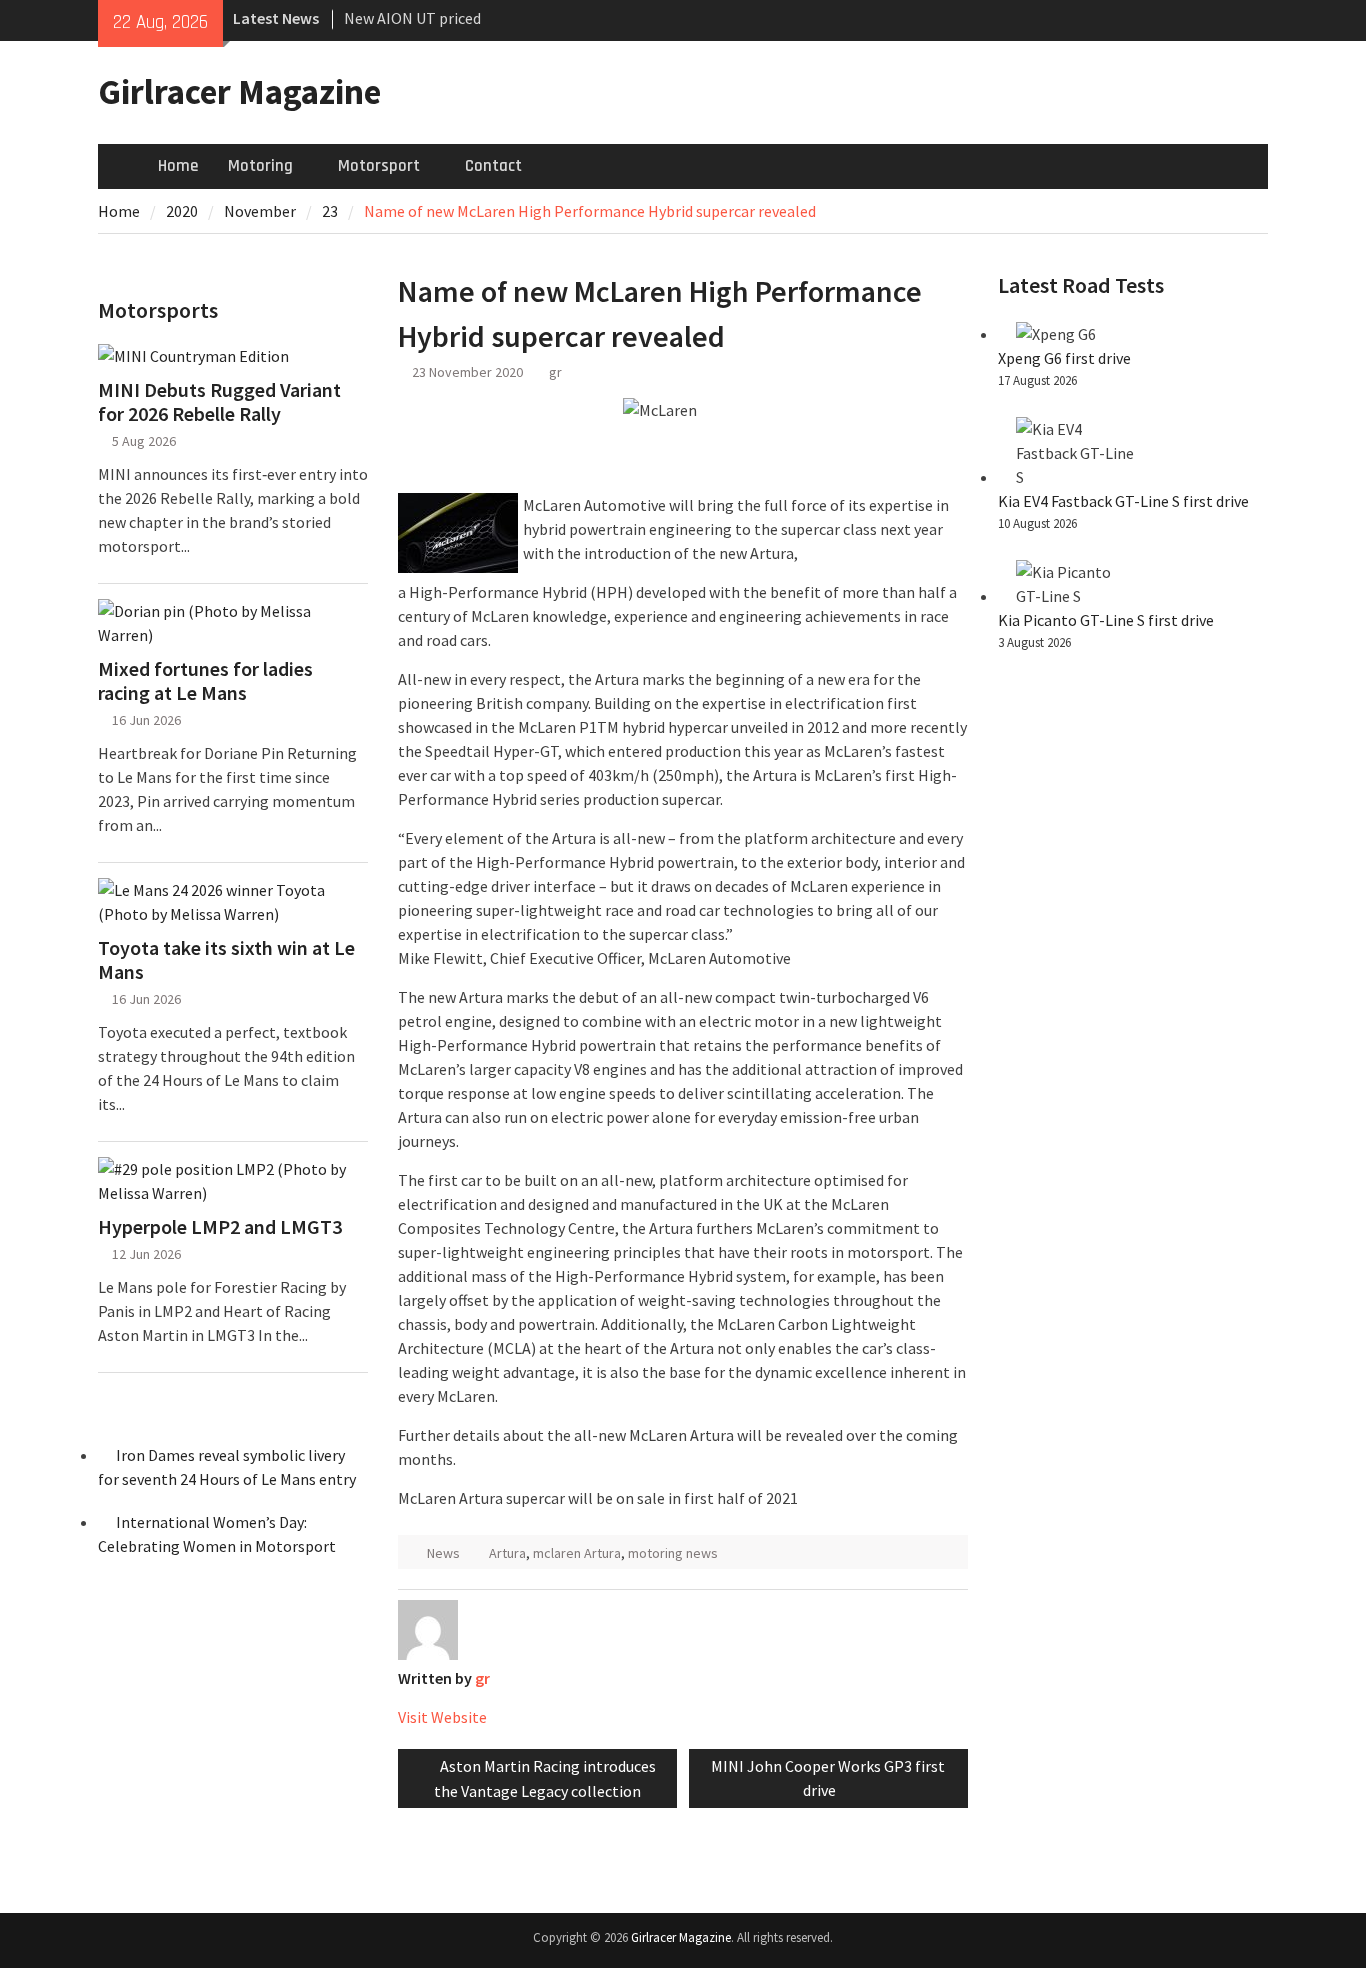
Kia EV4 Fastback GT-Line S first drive (1123, 501)
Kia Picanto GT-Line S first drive (1106, 620)
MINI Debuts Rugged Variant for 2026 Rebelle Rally (219, 402)
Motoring (260, 166)
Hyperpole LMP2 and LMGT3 (220, 1227)
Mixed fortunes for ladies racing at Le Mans (205, 681)
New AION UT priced (412, 18)
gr (555, 372)
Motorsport (379, 166)
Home (178, 166)
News (443, 1553)
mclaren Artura (577, 1553)
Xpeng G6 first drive (1064, 358)
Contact (493, 166)
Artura (507, 1553)
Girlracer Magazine (239, 92)
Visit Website (442, 1717)
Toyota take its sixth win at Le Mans (226, 960)
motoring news (673, 1553)
